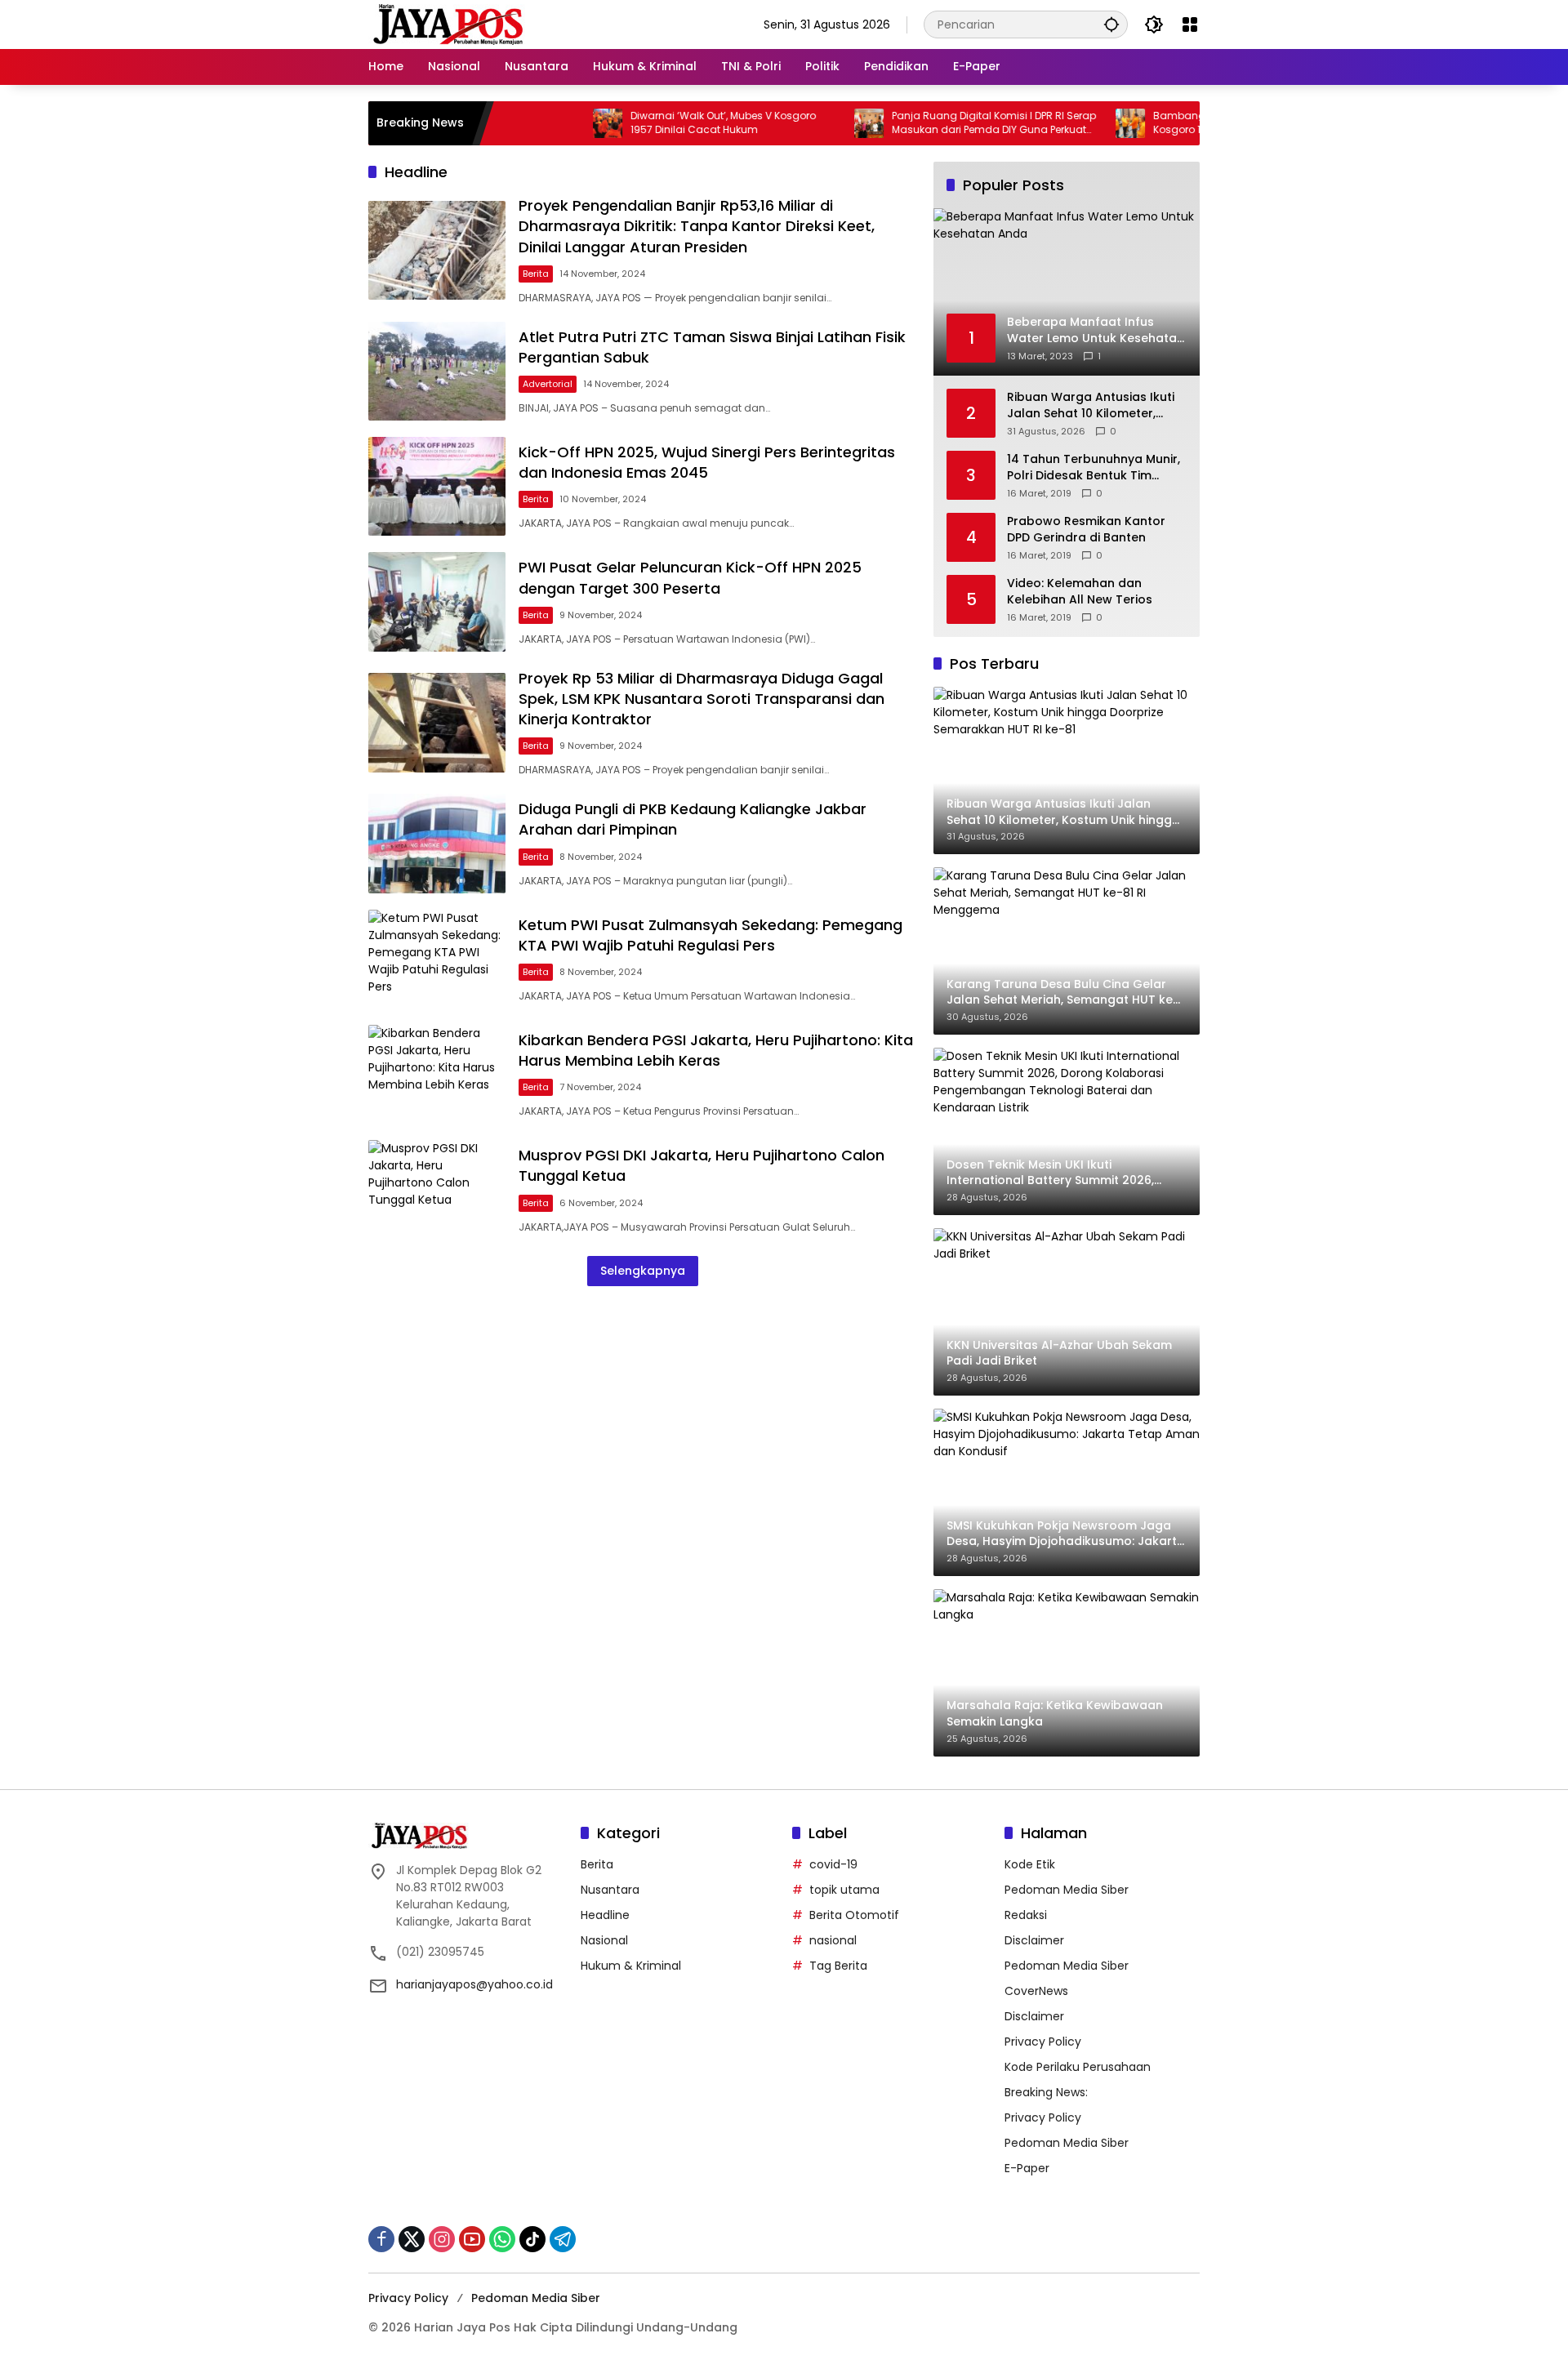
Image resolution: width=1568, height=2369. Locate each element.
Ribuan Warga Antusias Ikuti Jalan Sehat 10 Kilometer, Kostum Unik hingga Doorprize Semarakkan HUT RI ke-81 (1097, 405)
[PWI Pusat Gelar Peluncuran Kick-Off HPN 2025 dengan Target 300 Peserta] (437, 601)
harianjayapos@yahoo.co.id (474, 1984)
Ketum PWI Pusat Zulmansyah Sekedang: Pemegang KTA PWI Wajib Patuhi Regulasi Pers (710, 935)
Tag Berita (838, 1966)
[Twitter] (412, 2239)
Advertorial (548, 384)
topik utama (844, 1890)
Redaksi (1026, 1915)
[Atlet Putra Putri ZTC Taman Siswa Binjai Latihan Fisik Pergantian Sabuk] (437, 371)
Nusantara (610, 1890)
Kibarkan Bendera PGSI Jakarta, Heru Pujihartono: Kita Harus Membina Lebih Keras (716, 1050)
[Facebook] (381, 2239)
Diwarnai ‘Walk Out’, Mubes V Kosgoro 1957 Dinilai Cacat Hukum (660, 123)
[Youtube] (472, 2239)
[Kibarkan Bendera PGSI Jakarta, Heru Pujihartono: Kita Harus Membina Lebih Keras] (437, 1074)
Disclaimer (1034, 1940)
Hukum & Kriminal (631, 1966)
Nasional (604, 1940)
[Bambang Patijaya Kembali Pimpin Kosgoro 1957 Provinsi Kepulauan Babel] (1067, 123)
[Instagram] (442, 2239)
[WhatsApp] (502, 2239)
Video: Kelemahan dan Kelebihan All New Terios (1080, 592)
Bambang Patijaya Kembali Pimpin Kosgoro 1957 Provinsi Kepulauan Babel (1187, 123)
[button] (1111, 24)
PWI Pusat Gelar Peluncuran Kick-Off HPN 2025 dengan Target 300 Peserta (690, 577)
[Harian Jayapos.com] (448, 24)
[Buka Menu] (1190, 24)
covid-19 (833, 1864)
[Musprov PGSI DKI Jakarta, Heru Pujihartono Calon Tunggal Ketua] (437, 1189)
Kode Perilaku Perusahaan (1078, 2067)
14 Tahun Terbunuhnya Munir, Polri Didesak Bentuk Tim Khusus (1094, 468)
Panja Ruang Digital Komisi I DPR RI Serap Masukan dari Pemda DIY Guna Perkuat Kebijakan (931, 123)
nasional (833, 1940)
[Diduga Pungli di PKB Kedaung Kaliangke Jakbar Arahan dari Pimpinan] (437, 843)
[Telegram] (563, 2239)
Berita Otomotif (854, 1915)
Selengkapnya (643, 1271)
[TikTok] (532, 2239)
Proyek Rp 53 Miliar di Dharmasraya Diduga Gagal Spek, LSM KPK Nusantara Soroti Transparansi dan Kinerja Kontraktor (702, 699)
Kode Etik (1030, 1864)
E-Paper (1027, 2168)
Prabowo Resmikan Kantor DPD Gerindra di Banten (1086, 530)
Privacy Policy (1043, 2042)
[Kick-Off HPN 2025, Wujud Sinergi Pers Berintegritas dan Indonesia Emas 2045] (437, 486)
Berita (536, 274)
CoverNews (1036, 1991)
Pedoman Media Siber (1067, 1890)
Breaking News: (1046, 2092)
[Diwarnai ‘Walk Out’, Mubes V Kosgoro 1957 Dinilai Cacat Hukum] (545, 123)
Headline (605, 1915)
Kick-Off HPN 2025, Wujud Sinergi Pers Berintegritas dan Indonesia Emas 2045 (707, 462)
